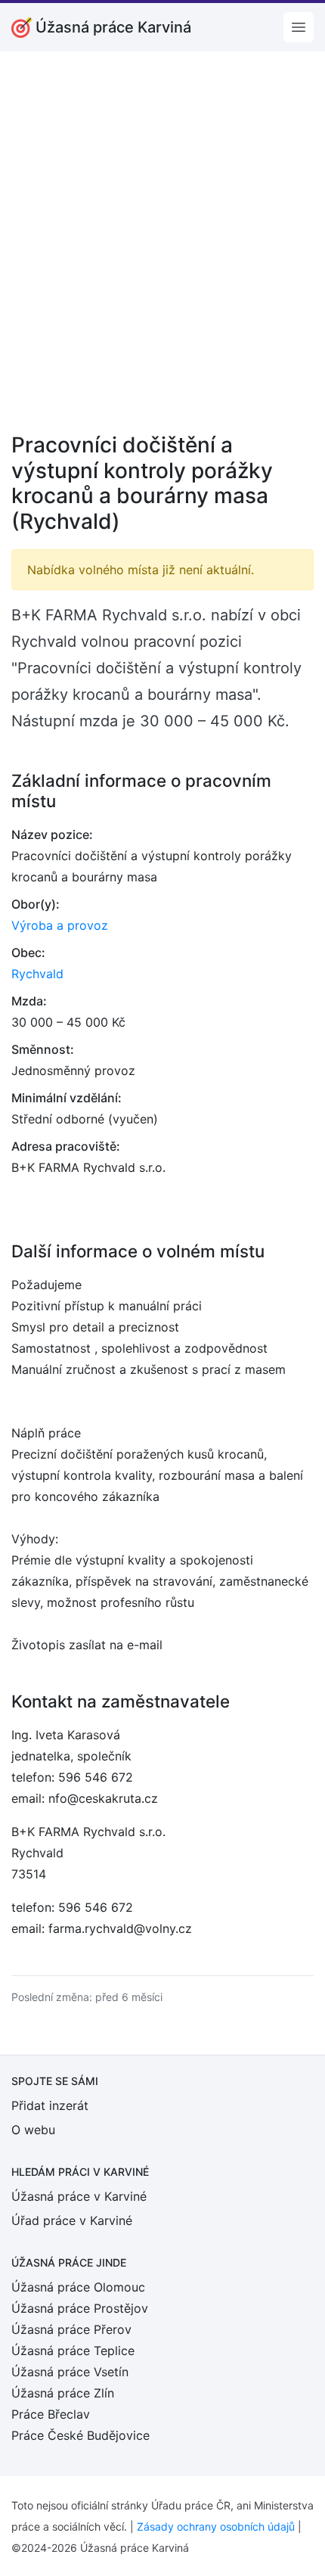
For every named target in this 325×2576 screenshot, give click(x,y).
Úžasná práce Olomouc (78, 2287)
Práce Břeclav (51, 2414)
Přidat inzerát (50, 2105)
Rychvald (37, 974)
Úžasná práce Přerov (71, 2329)
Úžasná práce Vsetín (70, 2372)
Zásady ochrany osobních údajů (216, 2526)
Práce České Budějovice (80, 2435)
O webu (33, 2130)
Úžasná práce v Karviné (79, 2196)
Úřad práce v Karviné (72, 2220)
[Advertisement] (162, 252)
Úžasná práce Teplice (73, 2351)
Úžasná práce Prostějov (80, 2308)
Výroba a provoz (60, 925)
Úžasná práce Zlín (63, 2393)
